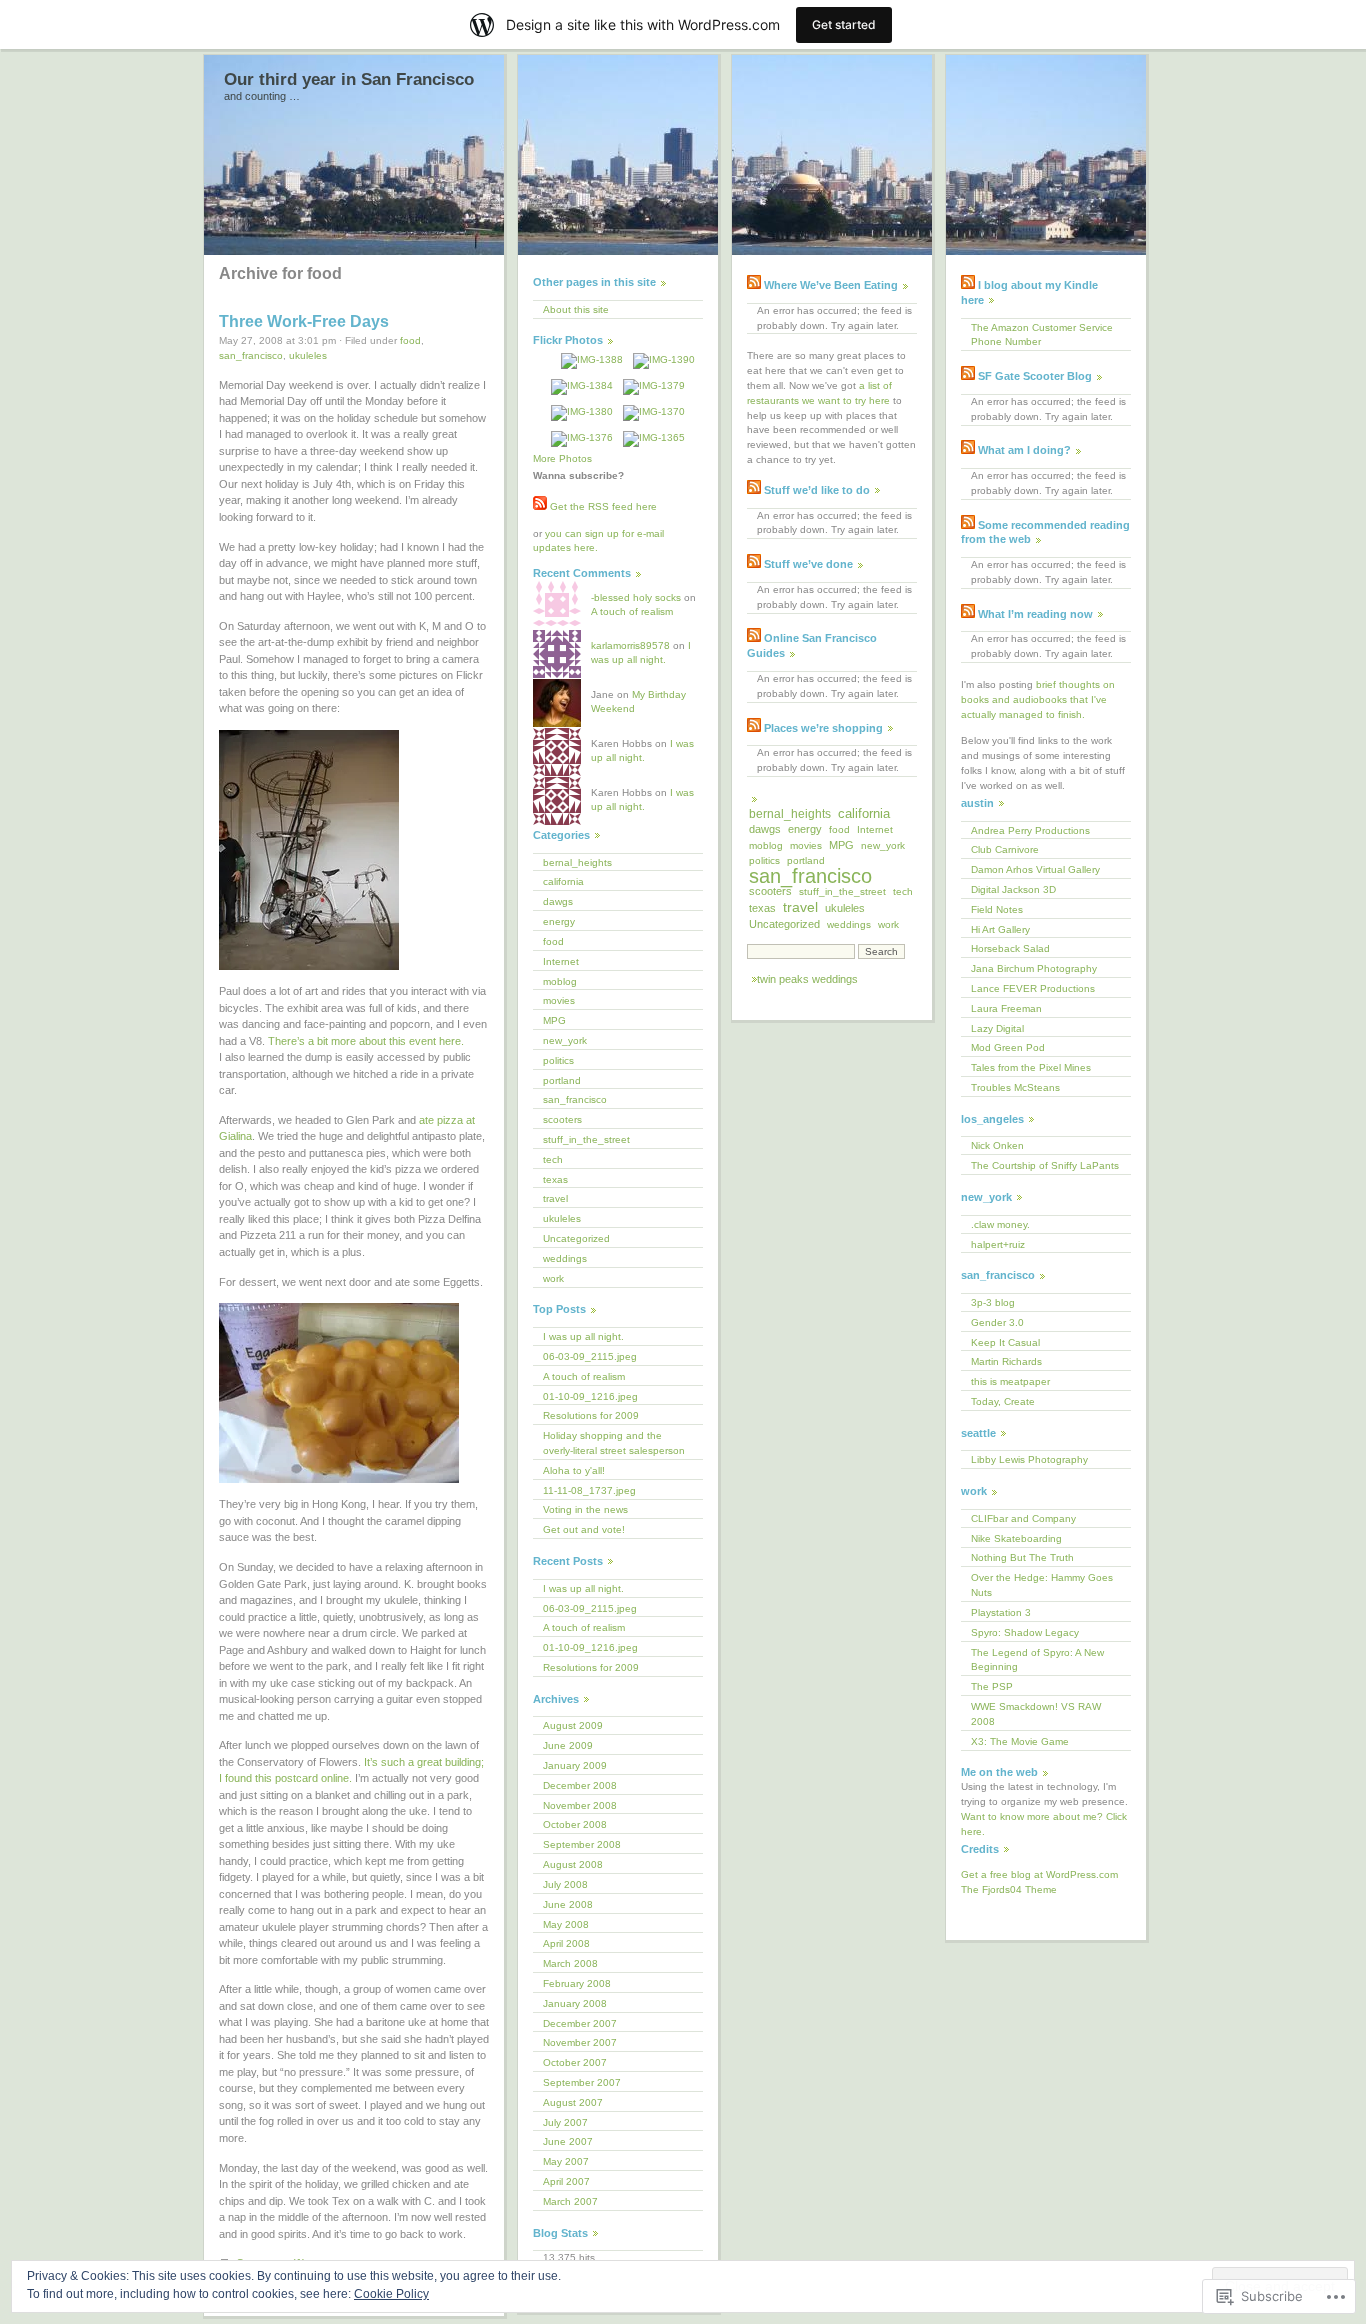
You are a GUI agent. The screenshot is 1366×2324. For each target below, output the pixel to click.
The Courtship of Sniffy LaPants (1045, 1165)
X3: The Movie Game (1020, 1741)
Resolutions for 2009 (591, 1415)
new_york (565, 1040)
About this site (576, 309)
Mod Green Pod (1008, 1047)
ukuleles (308, 355)
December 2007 (580, 2023)
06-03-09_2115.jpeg (590, 1356)
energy (559, 921)
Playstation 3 (1001, 1612)
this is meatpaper (1010, 1381)
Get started (844, 24)
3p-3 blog (993, 1302)
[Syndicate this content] (754, 285)
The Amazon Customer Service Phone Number (1042, 335)
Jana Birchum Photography (1034, 968)
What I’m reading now (1035, 614)
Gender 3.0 (997, 1322)
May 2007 (566, 2161)
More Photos (562, 458)
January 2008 (575, 2003)
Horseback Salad (1010, 948)
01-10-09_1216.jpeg (590, 1396)
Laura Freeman (1006, 1008)
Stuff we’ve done (808, 564)
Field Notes (997, 909)
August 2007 (573, 2102)
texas (555, 1179)
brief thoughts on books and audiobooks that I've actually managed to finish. (1038, 699)
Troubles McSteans (1015, 1087)
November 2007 (580, 2042)
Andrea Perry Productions (1030, 830)
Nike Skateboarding (1016, 1538)
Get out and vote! (584, 1529)
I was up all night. (583, 1336)
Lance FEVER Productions (1033, 988)
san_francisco (251, 355)
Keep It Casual (1005, 1342)
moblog (560, 981)
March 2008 (570, 1963)
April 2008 (566, 1943)
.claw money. (1000, 1224)
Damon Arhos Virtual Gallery (1035, 869)
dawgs (558, 901)
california (563, 881)
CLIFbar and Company (1023, 1518)
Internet (561, 961)
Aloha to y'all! (574, 1470)
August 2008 (573, 1864)
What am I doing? (1024, 450)
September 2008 (582, 1844)
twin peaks (783, 979)
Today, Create (1003, 1401)
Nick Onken (997, 1145)
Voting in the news (585, 1509)
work (553, 1278)
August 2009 (573, 1725)
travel (555, 1198)
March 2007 (570, 2201)
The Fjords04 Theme (1009, 1889)
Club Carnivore (1005, 849)
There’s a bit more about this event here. (366, 1041)
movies (559, 1000)
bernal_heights (577, 862)
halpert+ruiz (998, 1244)
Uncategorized (576, 1238)
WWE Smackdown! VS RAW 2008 (1036, 1714)
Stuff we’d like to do (817, 490)
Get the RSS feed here (602, 506)
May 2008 (566, 1924)
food (410, 340)
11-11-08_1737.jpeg (589, 1490)
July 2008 (565, 1884)
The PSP (992, 1686)
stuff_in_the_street (586, 1139)
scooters (562, 1119)
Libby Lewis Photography (1029, 1459)
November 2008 (580, 1805)
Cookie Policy (391, 2294)
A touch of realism (632, 611)
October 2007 (575, 2062)
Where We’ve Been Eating (831, 285)
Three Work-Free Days (304, 321)
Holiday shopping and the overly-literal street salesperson (614, 1443)
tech (553, 1159)
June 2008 (568, 1904)
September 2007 (582, 2082)
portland (562, 1080)
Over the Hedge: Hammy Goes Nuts (1042, 1585)
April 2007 (566, 2181)
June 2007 (568, 2141)
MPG (554, 1020)
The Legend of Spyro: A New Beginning (1037, 1660)
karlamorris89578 (630, 645)
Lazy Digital (997, 1028)
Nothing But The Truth (1022, 1557)
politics (558, 1060)
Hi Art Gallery (1000, 929)
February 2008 (577, 1983)
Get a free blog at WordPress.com (1039, 1874)
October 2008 (575, 1824)
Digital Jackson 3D (1013, 889)
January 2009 (575, 1765)
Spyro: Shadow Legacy (1025, 1632)
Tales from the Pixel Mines (1031, 1067)
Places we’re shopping (823, 728)
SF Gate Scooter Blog (1035, 376)
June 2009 (568, 1745)
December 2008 (580, 1785)
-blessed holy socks (636, 597)
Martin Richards (1006, 1361)
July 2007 (565, 2122)
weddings (565, 1258)
